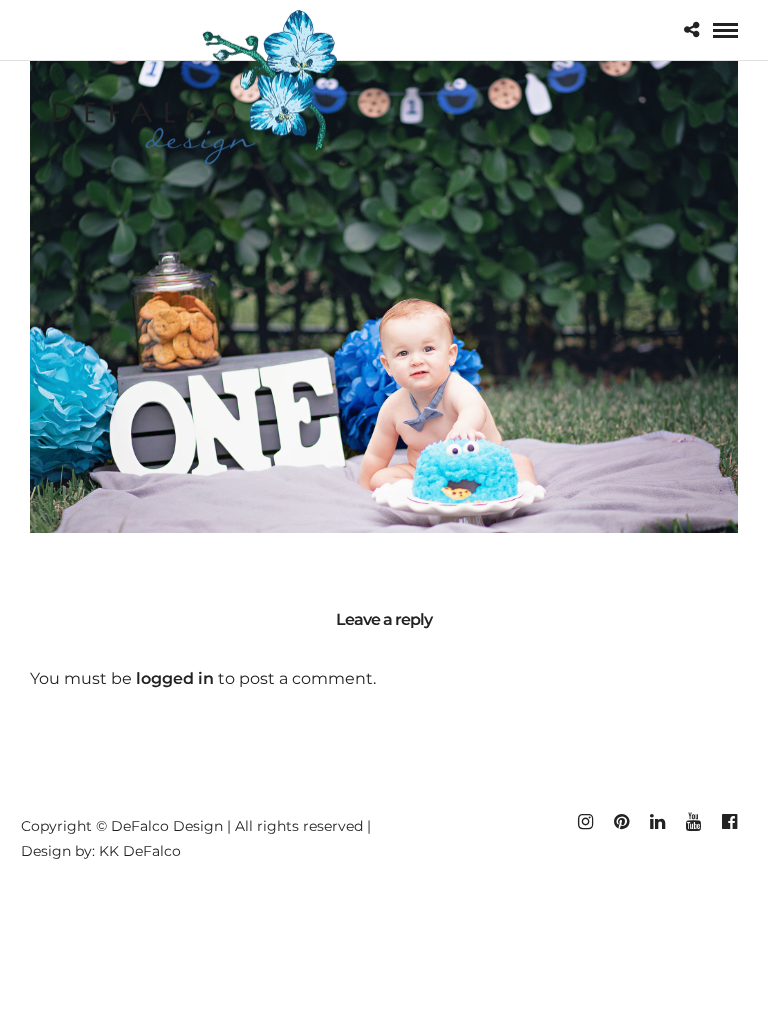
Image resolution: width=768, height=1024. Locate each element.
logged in (175, 678)
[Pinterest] (621, 822)
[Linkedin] (657, 822)
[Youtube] (693, 822)
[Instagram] (585, 822)
